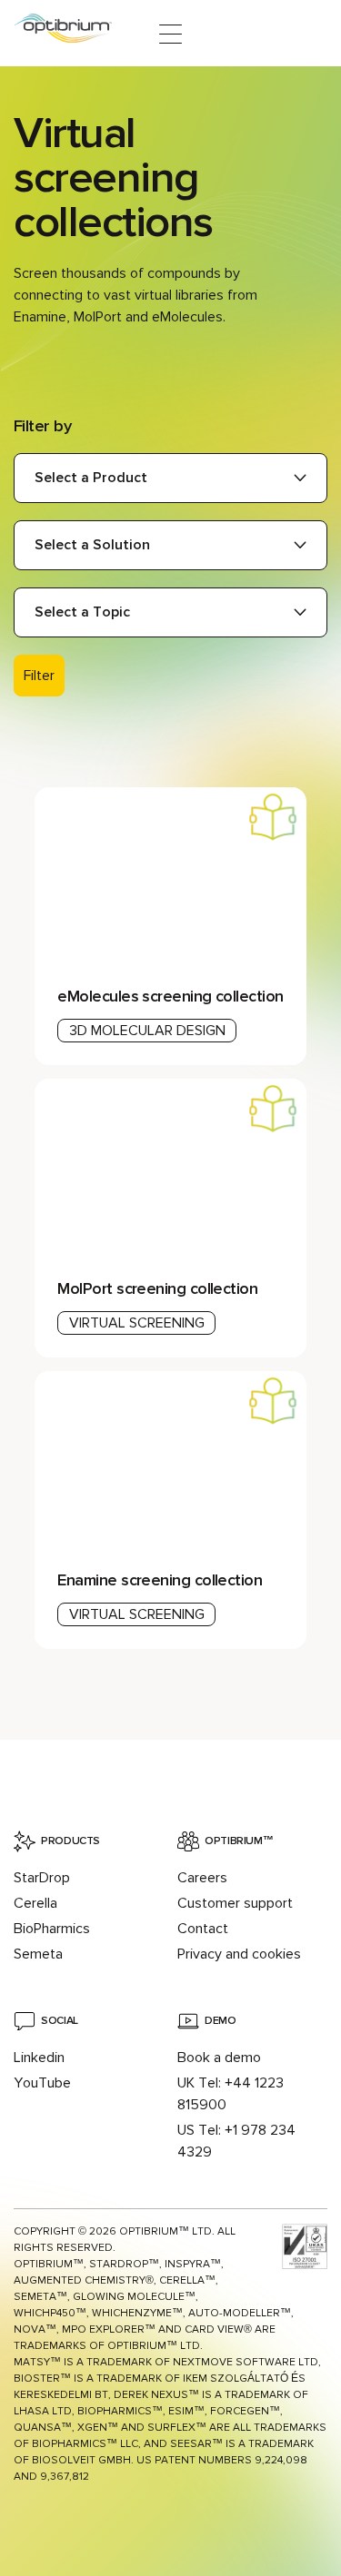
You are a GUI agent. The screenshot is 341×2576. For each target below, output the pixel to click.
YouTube (42, 2083)
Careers (202, 1878)
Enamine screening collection (160, 1580)
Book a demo (219, 2058)
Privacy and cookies (239, 1954)
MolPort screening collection (157, 1288)
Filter (39, 676)
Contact (203, 1929)
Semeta (38, 1954)
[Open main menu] (170, 34)
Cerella (35, 1903)
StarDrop (42, 1878)
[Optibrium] (75, 34)
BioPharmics (52, 1929)
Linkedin (39, 2058)
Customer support (235, 1903)
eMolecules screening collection (170, 996)
